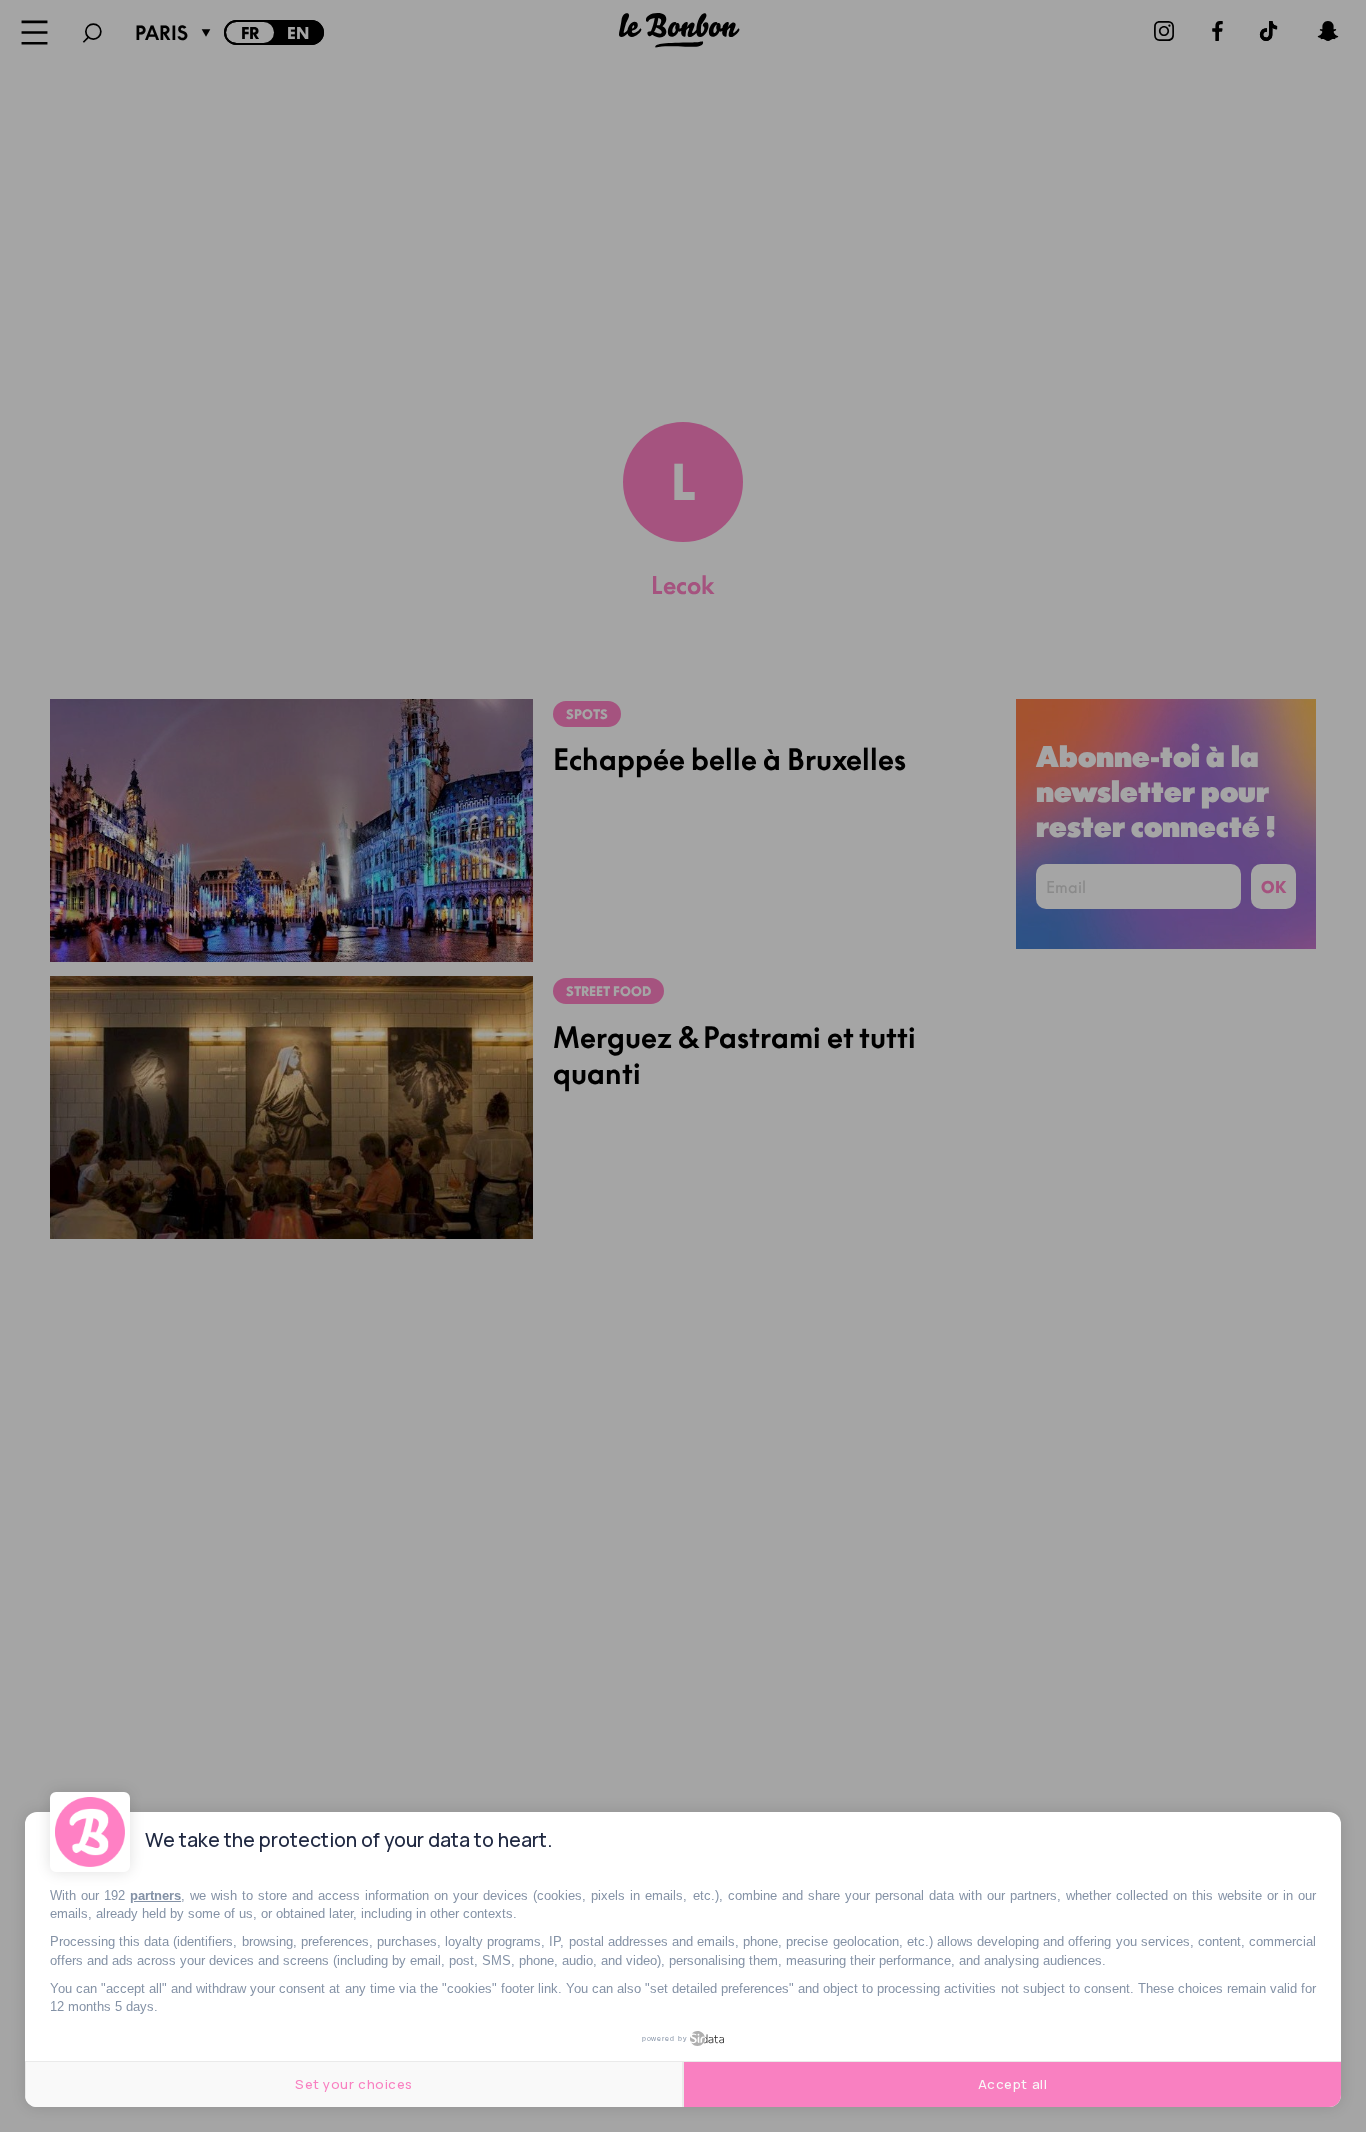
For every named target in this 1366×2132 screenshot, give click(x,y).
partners (155, 1895)
